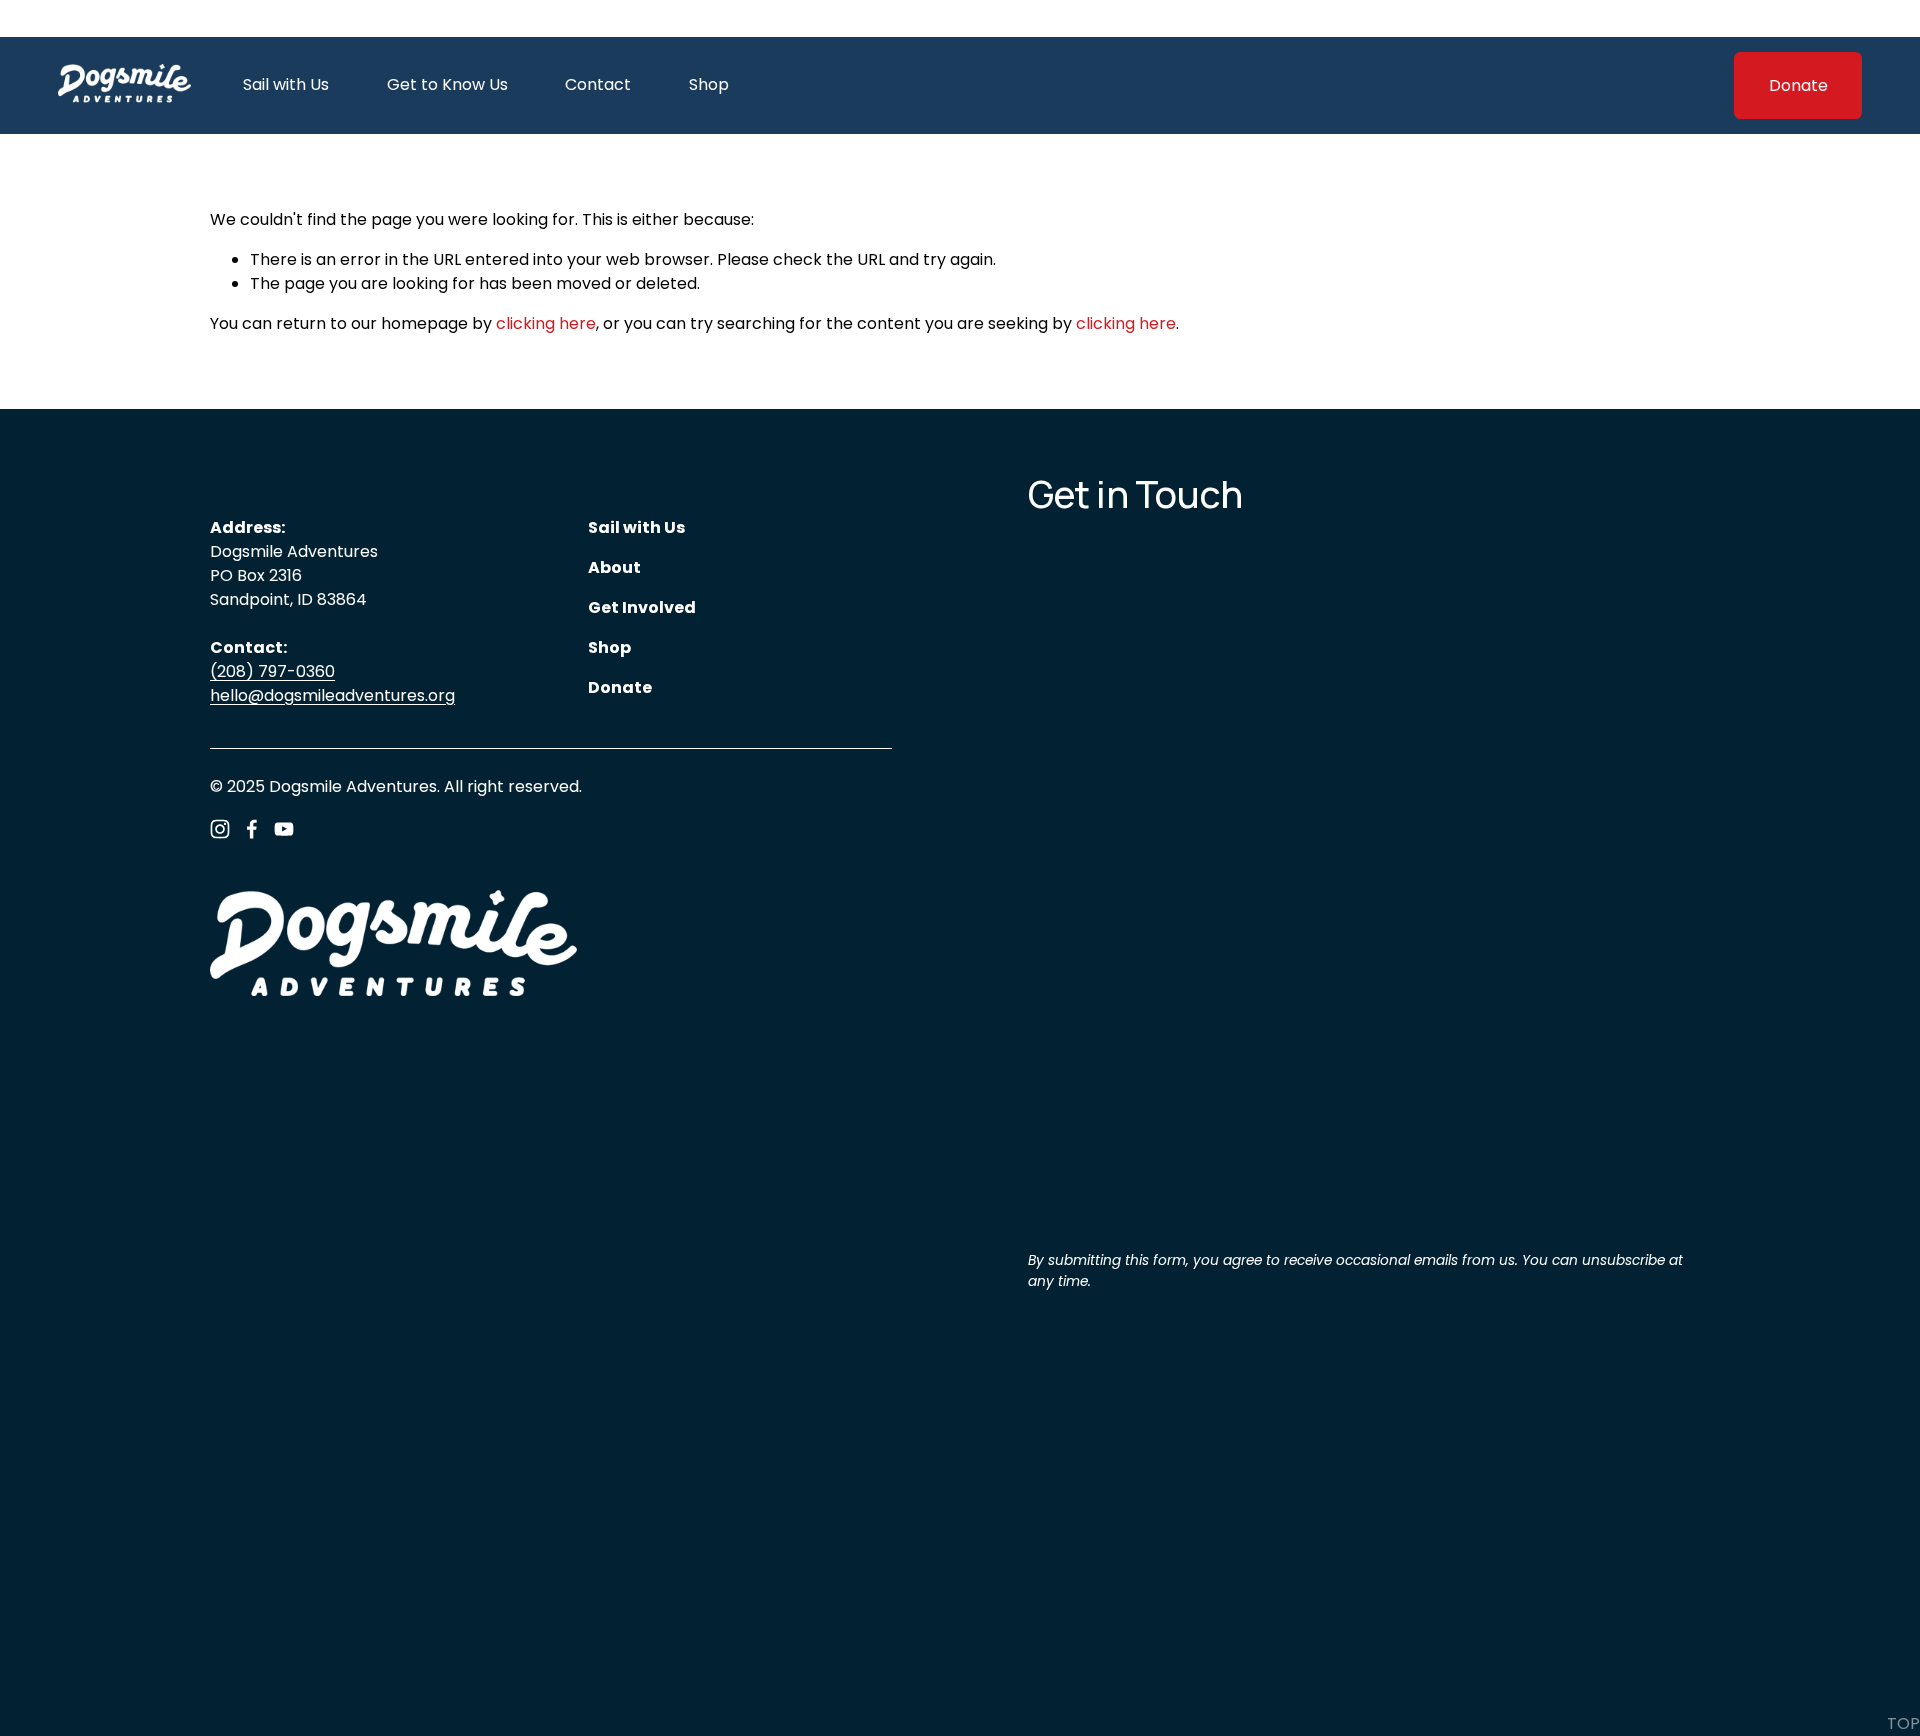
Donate (1798, 85)
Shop (709, 84)
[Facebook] (252, 829)
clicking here (546, 323)
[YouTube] (284, 829)
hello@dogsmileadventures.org (332, 695)
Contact (598, 84)
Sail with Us (286, 84)
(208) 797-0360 (272, 671)
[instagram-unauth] (220, 829)
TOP (1903, 1723)
